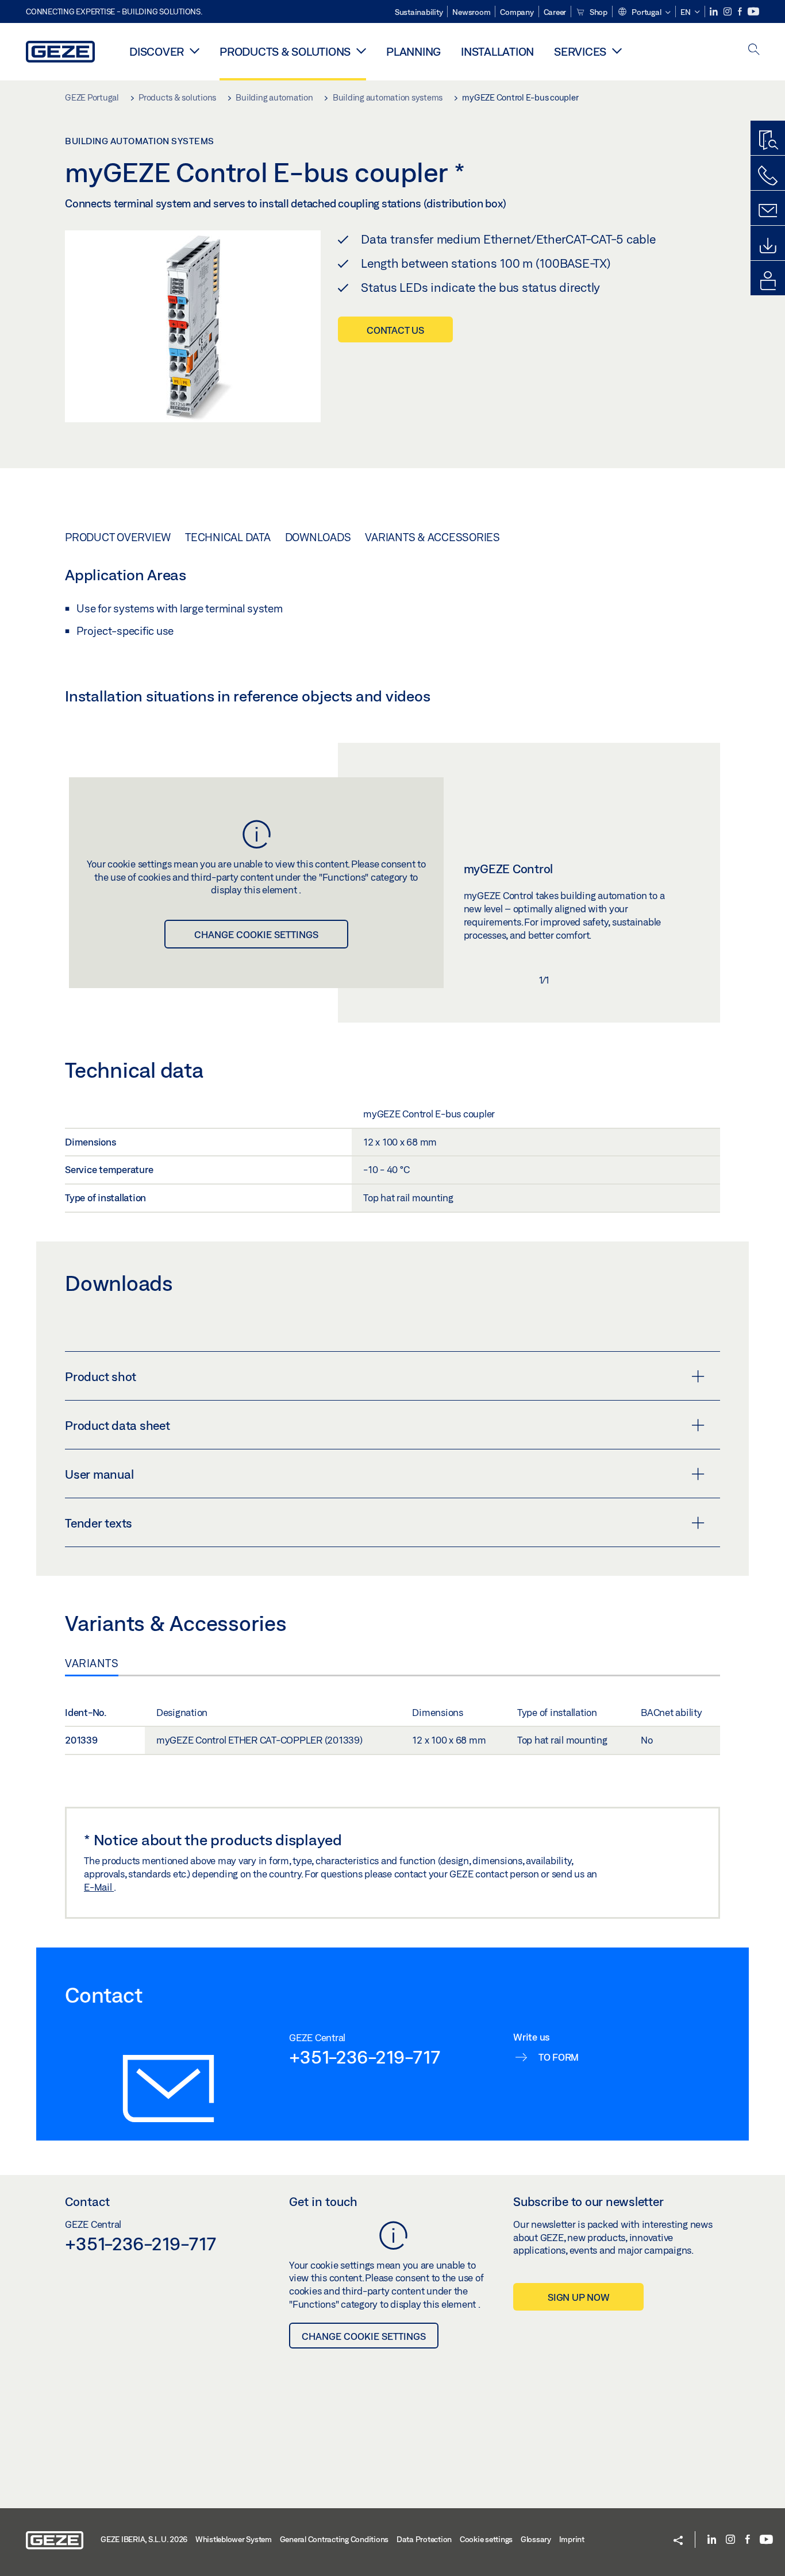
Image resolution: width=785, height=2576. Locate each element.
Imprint (572, 2539)
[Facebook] (741, 12)
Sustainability (419, 12)
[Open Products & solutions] (361, 51)
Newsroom (471, 12)
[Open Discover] (195, 51)
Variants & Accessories (432, 537)
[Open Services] (617, 51)
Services (580, 51)
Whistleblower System (234, 2539)
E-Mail (99, 1887)
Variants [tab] (92, 1663)
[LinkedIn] (715, 12)
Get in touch (323, 2201)
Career (555, 12)
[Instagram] (728, 12)
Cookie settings (486, 2539)
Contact (87, 2201)
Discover (157, 51)
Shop (598, 12)
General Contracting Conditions (334, 2539)
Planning (413, 51)
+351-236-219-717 (365, 2057)
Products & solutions (285, 51)
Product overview (118, 537)
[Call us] (768, 176)
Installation (497, 51)
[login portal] (768, 281)
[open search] (754, 50)
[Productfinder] (768, 141)
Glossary (536, 2539)
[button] (644, 13)
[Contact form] (768, 211)
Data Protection (424, 2539)
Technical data (228, 537)
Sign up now (578, 2297)
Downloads (318, 537)
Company (517, 12)
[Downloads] (768, 246)
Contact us (395, 330)
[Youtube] (753, 12)
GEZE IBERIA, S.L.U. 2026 (144, 2539)
